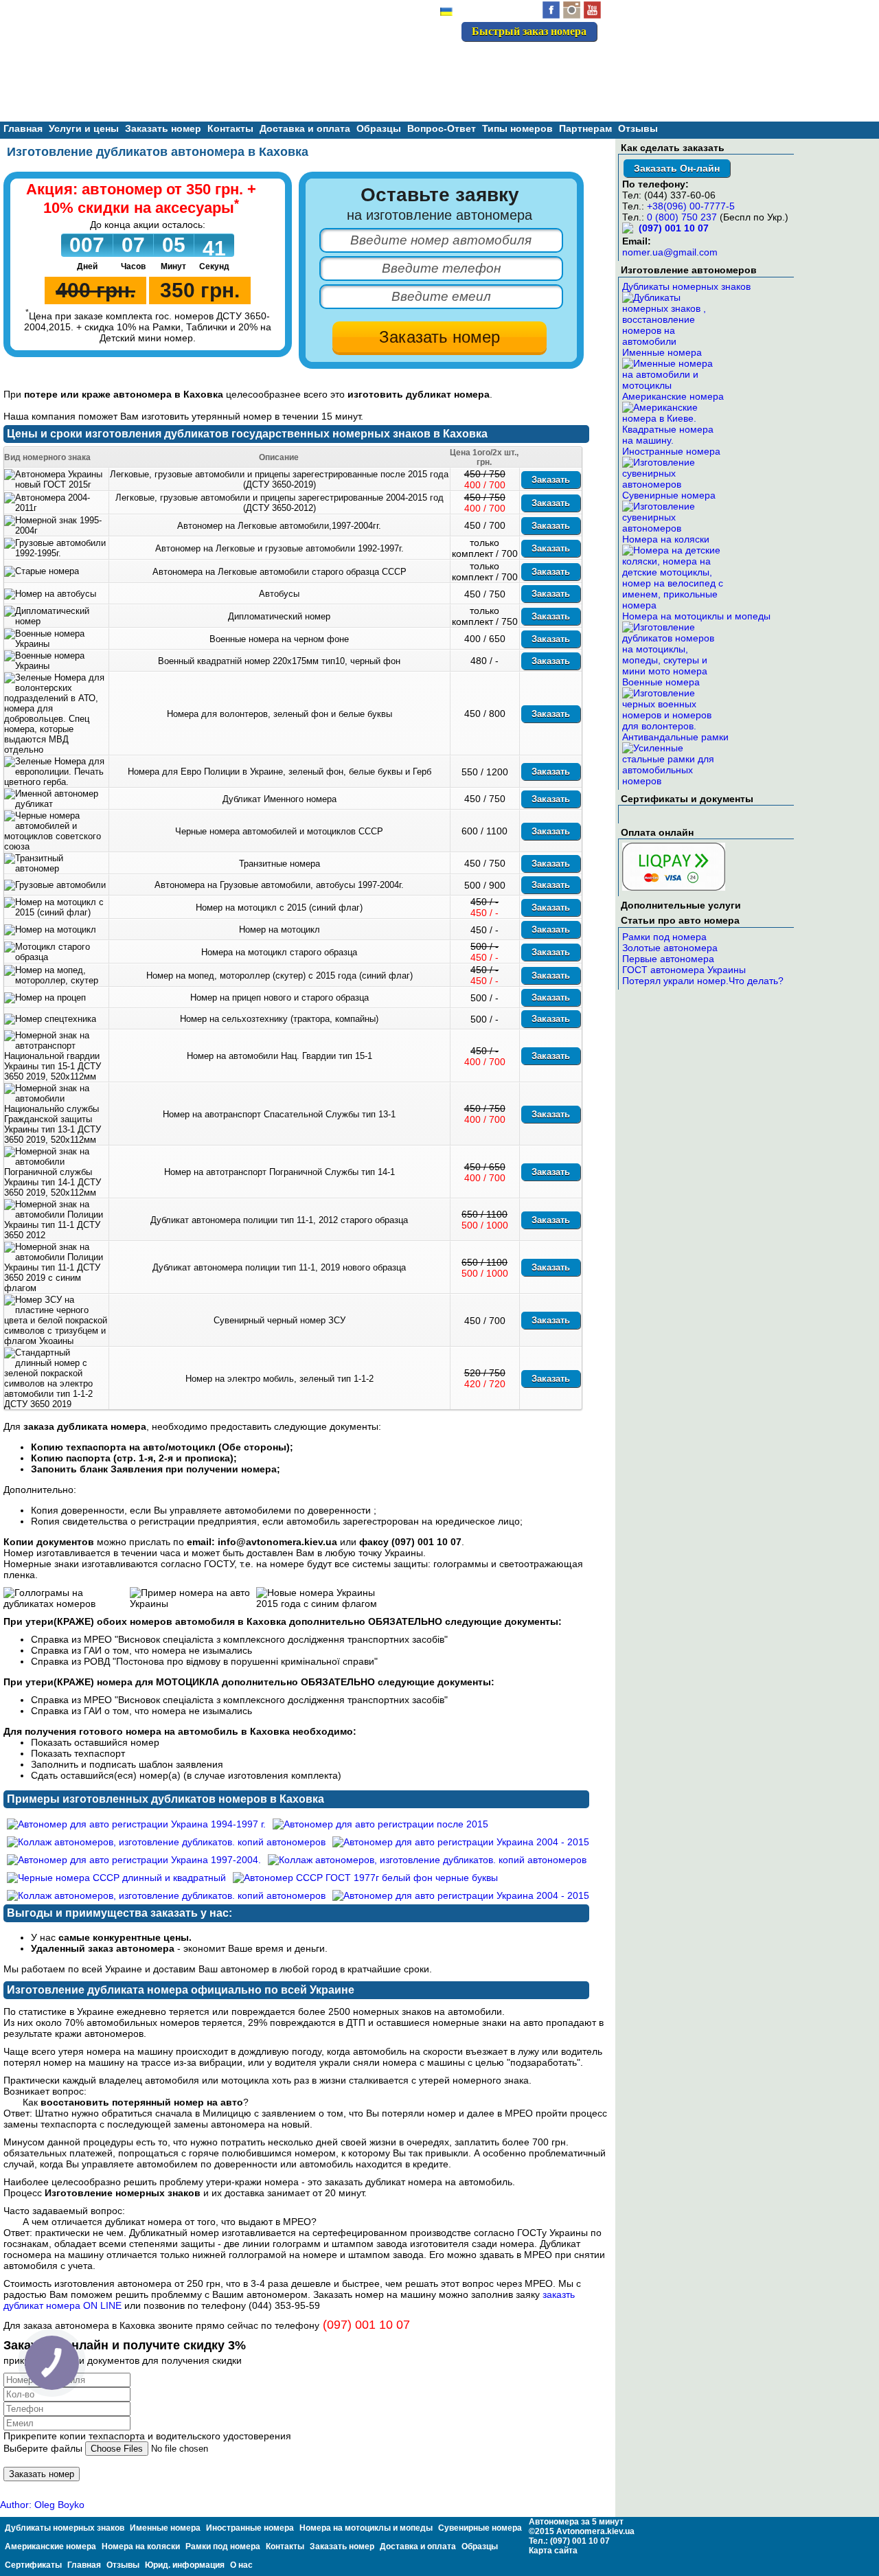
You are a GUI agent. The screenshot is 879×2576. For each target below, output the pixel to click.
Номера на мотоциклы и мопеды (696, 616)
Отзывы (638, 128)
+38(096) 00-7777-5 (691, 206)
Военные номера (661, 682)
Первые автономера (668, 959)
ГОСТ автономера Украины (684, 970)
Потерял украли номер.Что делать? (703, 981)
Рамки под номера (664, 937)
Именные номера (662, 352)
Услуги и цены (84, 128)
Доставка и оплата (305, 128)
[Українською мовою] (446, 13)
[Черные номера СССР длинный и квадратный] (116, 1878)
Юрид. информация (185, 2565)
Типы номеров (517, 128)
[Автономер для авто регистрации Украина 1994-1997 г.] (136, 1824)
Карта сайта (553, 2551)
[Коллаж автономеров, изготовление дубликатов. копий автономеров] (166, 1842)
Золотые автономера (670, 948)
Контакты (230, 128)
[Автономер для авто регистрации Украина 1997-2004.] (134, 1860)
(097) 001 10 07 (549, 61)
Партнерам (585, 128)
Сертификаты (33, 2565)
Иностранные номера (671, 451)
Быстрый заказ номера (529, 31)
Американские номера (673, 396)
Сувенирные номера (669, 495)
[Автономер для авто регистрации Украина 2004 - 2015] (461, 1842)
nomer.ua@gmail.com (670, 252)
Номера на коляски (666, 539)
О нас (241, 2565)
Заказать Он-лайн (677, 168)
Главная (23, 128)
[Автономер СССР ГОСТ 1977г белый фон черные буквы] (365, 1878)
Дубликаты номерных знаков (686, 286)
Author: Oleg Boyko (42, 2505)
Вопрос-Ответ (442, 128)
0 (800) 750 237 (682, 217)
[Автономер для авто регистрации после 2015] (380, 1824)
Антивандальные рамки (675, 737)
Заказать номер (163, 128)
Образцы (379, 128)
